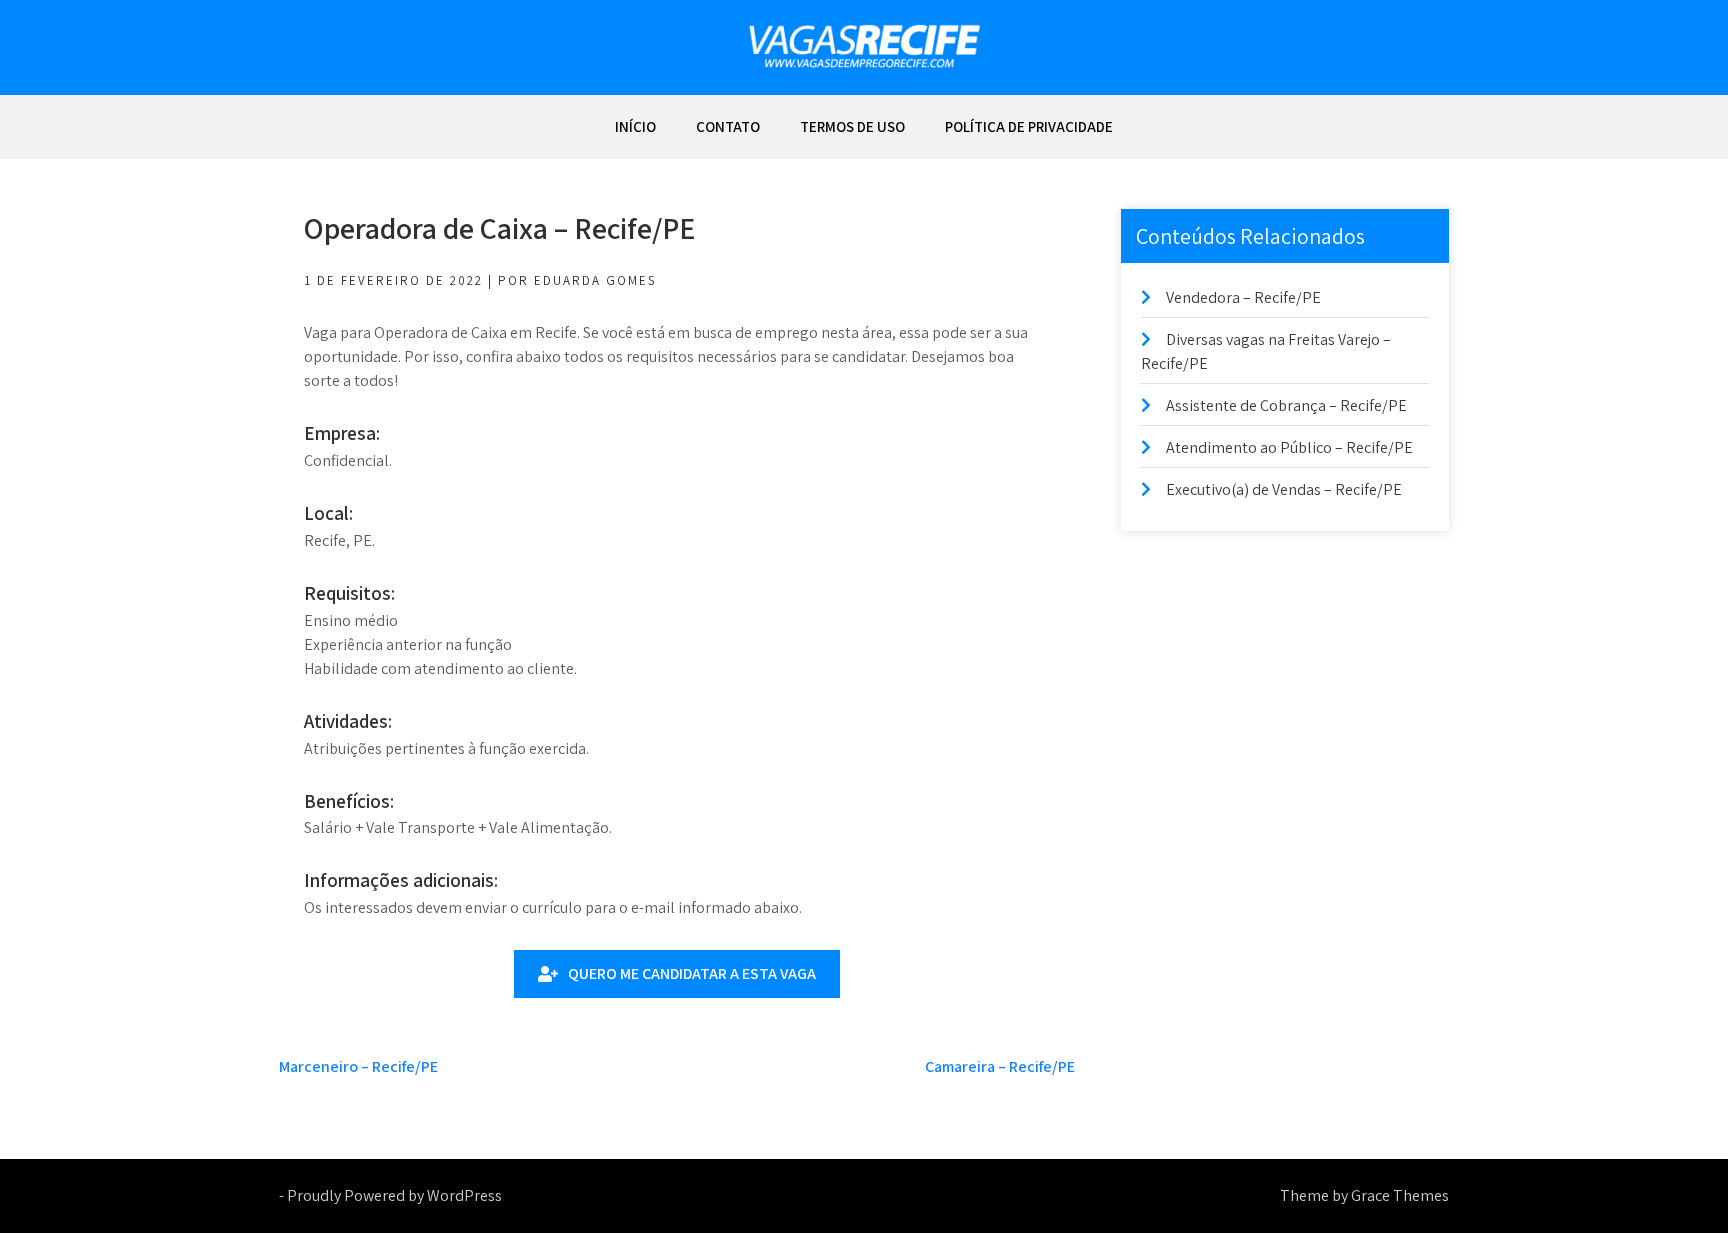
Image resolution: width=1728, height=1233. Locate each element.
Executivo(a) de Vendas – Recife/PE (1284, 489)
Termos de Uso (852, 126)
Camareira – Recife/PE (1000, 1066)
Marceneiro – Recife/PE (358, 1066)
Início (635, 126)
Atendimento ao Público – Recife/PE (1289, 447)
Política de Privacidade (1029, 126)
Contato (728, 126)
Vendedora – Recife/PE (1243, 297)
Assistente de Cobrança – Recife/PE (1286, 405)
